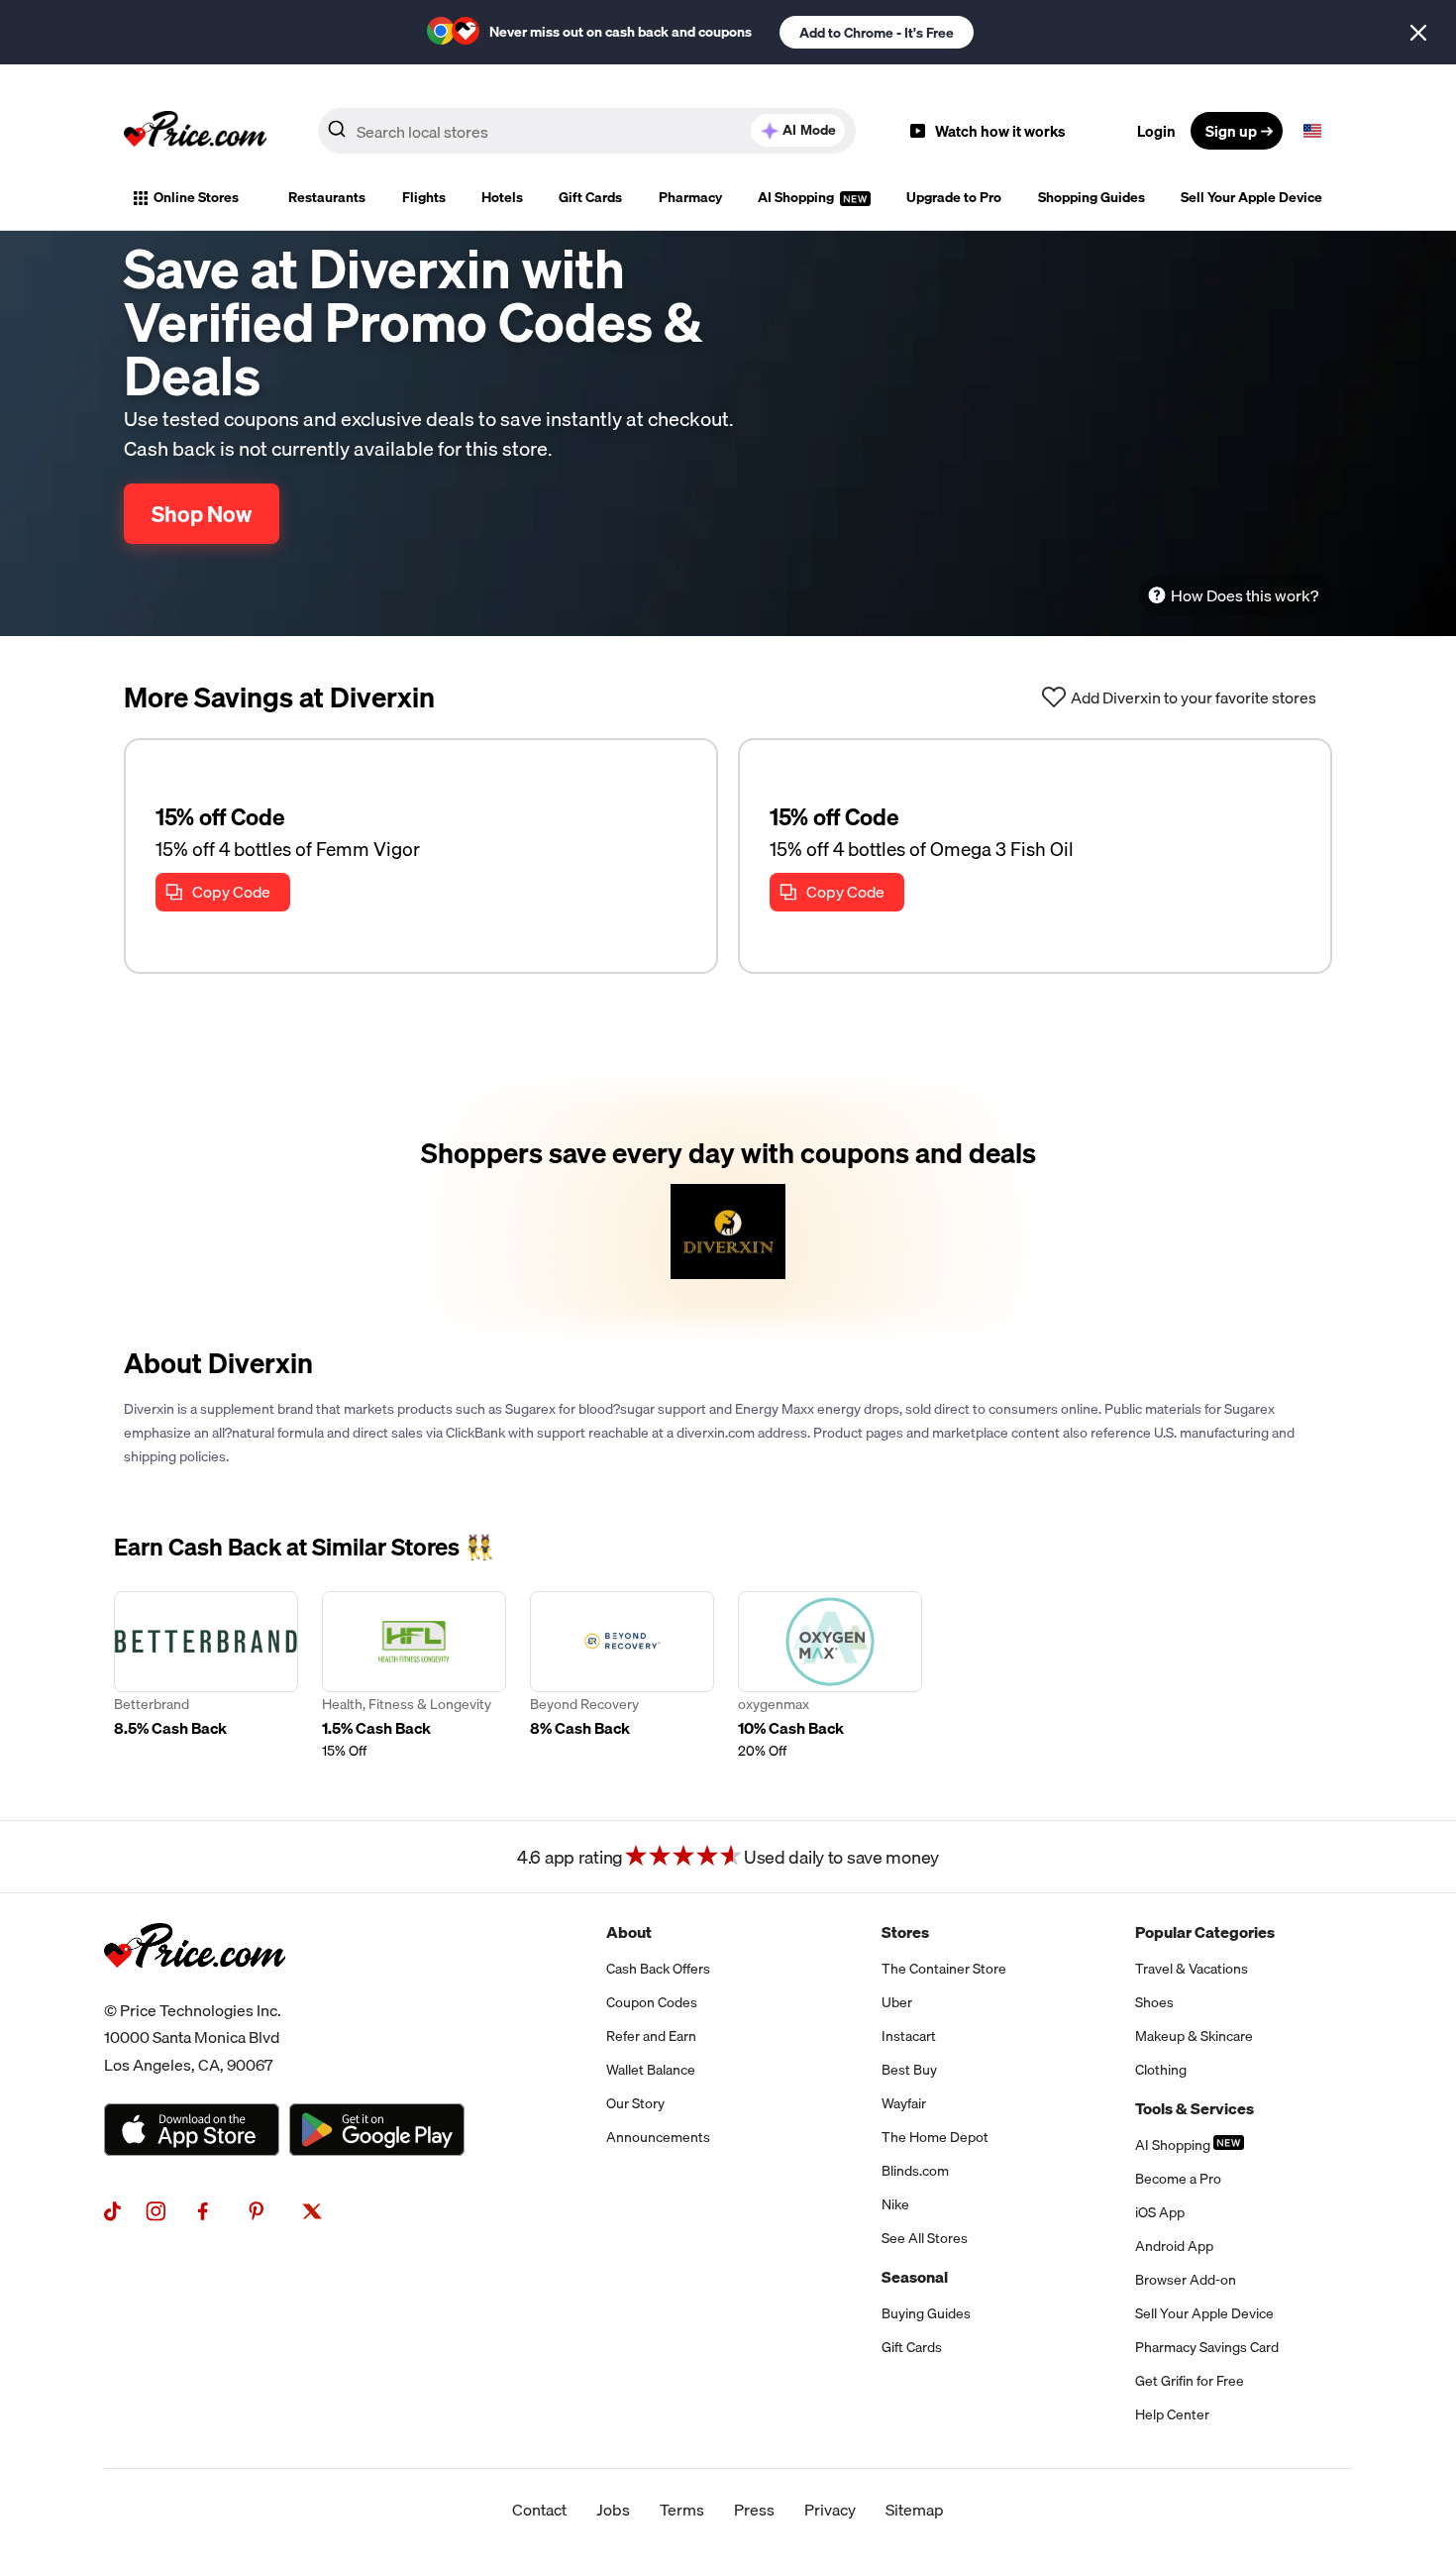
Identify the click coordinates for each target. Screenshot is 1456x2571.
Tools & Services (1195, 2108)
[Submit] (337, 135)
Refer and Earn (651, 2036)
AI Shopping (797, 197)
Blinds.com (915, 2171)
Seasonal (915, 2277)
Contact (539, 2510)
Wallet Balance (651, 2070)
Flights (424, 197)
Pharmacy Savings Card (1207, 2347)
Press (754, 2510)
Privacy (830, 2510)
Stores (905, 1932)
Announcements (658, 2137)
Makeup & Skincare (1194, 2036)
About (629, 1932)
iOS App (1160, 2212)
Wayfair (904, 2103)
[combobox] (587, 131)
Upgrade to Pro (954, 197)
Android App (1174, 2246)
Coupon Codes (652, 2002)
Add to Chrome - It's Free (877, 33)
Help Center (1172, 2414)
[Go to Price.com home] (195, 131)
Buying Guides (926, 2313)
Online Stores (196, 197)
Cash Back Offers (658, 1969)
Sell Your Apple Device (1251, 197)
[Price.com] (195, 1989)
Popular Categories (1205, 1932)
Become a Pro (1178, 2179)
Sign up (1231, 131)
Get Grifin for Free (1190, 2381)
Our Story (635, 2103)
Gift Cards (590, 197)
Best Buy (909, 2070)
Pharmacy (690, 197)
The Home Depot (935, 2137)
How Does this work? (1245, 595)
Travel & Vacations (1192, 1969)
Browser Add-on (1186, 2280)
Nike (895, 2204)
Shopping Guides (1092, 197)
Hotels (502, 197)
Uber (897, 2002)
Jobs (613, 2510)
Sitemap (915, 2510)
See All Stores (925, 2238)
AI (809, 130)
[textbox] (1312, 131)
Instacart (909, 2036)
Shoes (1154, 2002)
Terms (682, 2510)
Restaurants (327, 197)
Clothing (1161, 2070)
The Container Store (944, 1969)
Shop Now (202, 514)
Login (1156, 131)
